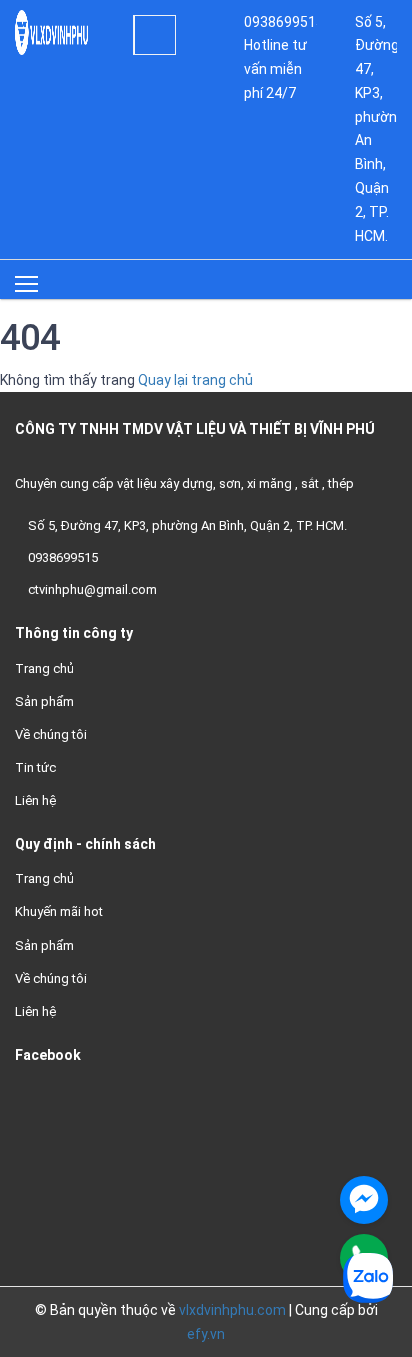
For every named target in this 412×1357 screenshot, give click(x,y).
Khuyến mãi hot (59, 911)
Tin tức (35, 767)
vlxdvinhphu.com (232, 1310)
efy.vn (206, 1334)
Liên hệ (35, 800)
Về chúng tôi (51, 734)
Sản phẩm (44, 701)
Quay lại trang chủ (195, 380)
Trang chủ (44, 668)
